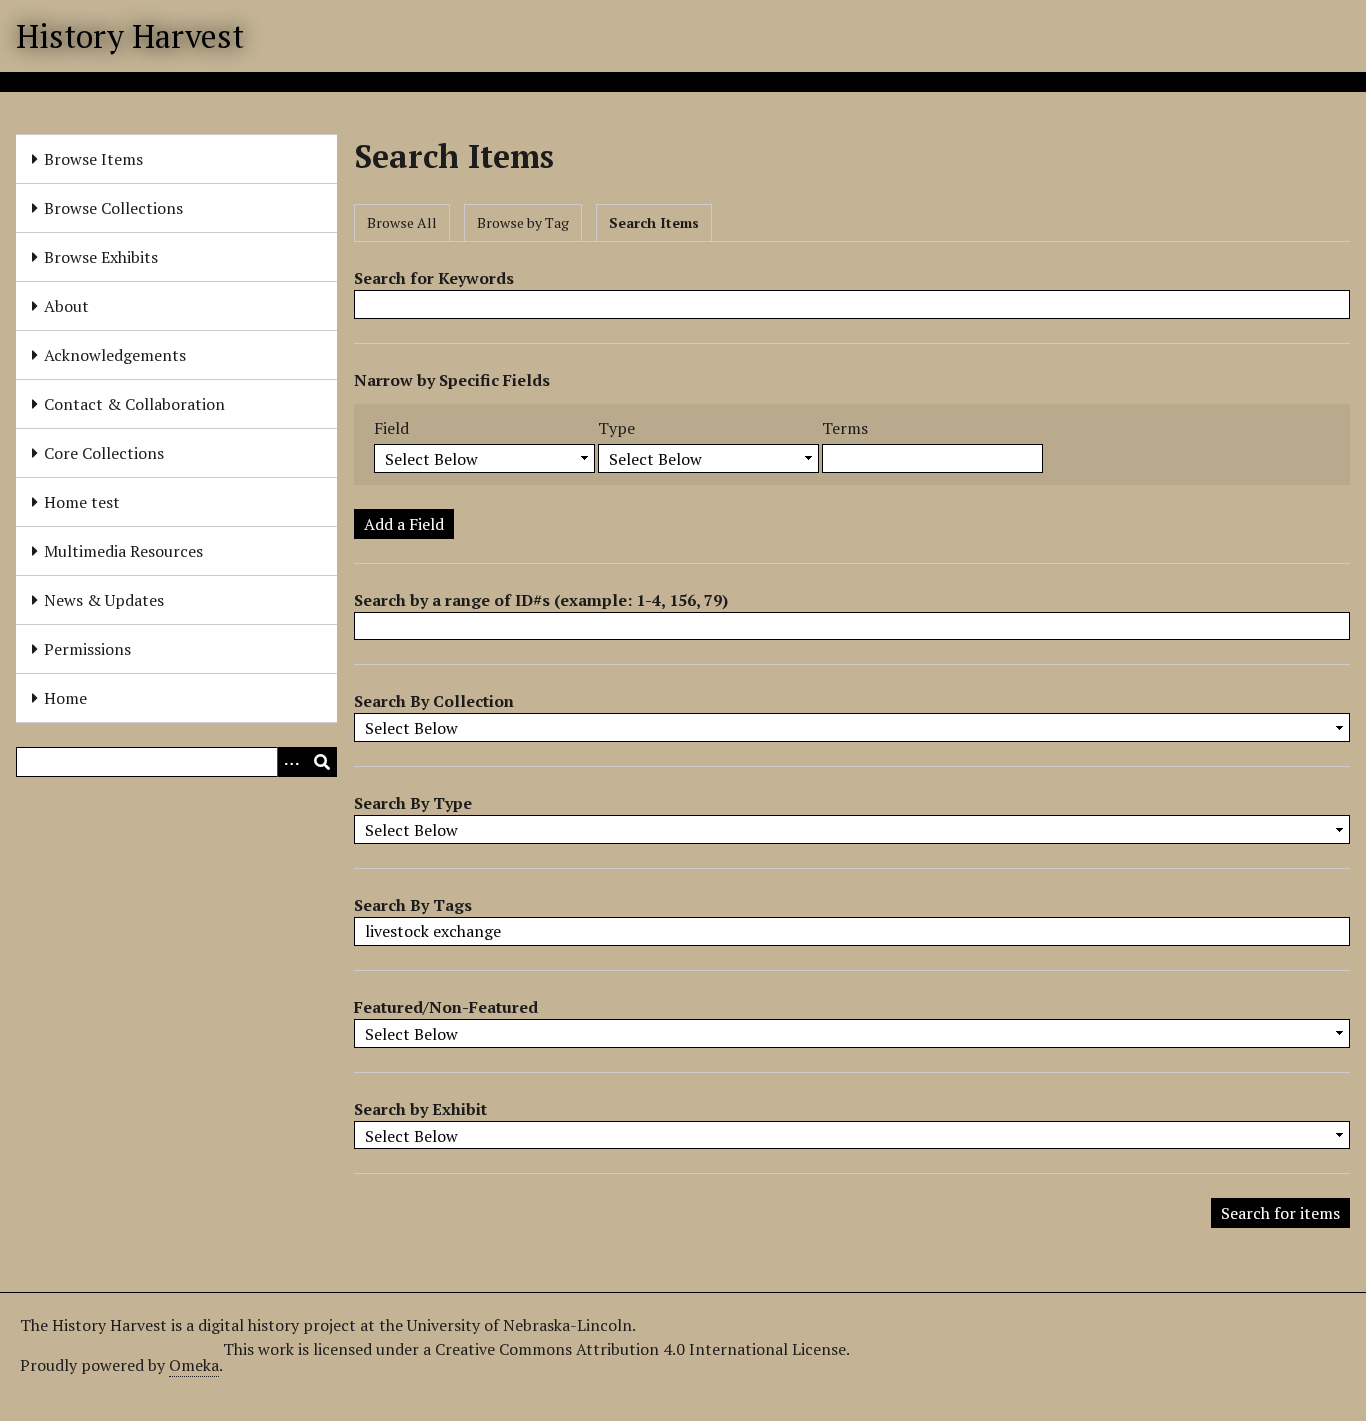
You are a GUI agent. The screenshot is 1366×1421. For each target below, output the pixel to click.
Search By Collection (434, 701)
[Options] (292, 762)
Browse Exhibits (101, 257)
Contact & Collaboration (134, 404)
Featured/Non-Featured (446, 1007)
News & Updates (104, 600)
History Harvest (130, 36)
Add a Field (404, 524)
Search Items (654, 222)
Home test (82, 502)
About (66, 306)
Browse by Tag (523, 222)
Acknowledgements (115, 355)
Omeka (194, 1365)
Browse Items (93, 159)
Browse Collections (113, 208)
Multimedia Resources (123, 551)
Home (65, 698)
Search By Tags (413, 905)
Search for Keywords (434, 278)
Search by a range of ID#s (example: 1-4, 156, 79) (541, 600)
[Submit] (322, 762)
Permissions (87, 649)
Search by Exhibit (420, 1109)
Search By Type (413, 803)
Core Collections (104, 453)
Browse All (402, 222)
